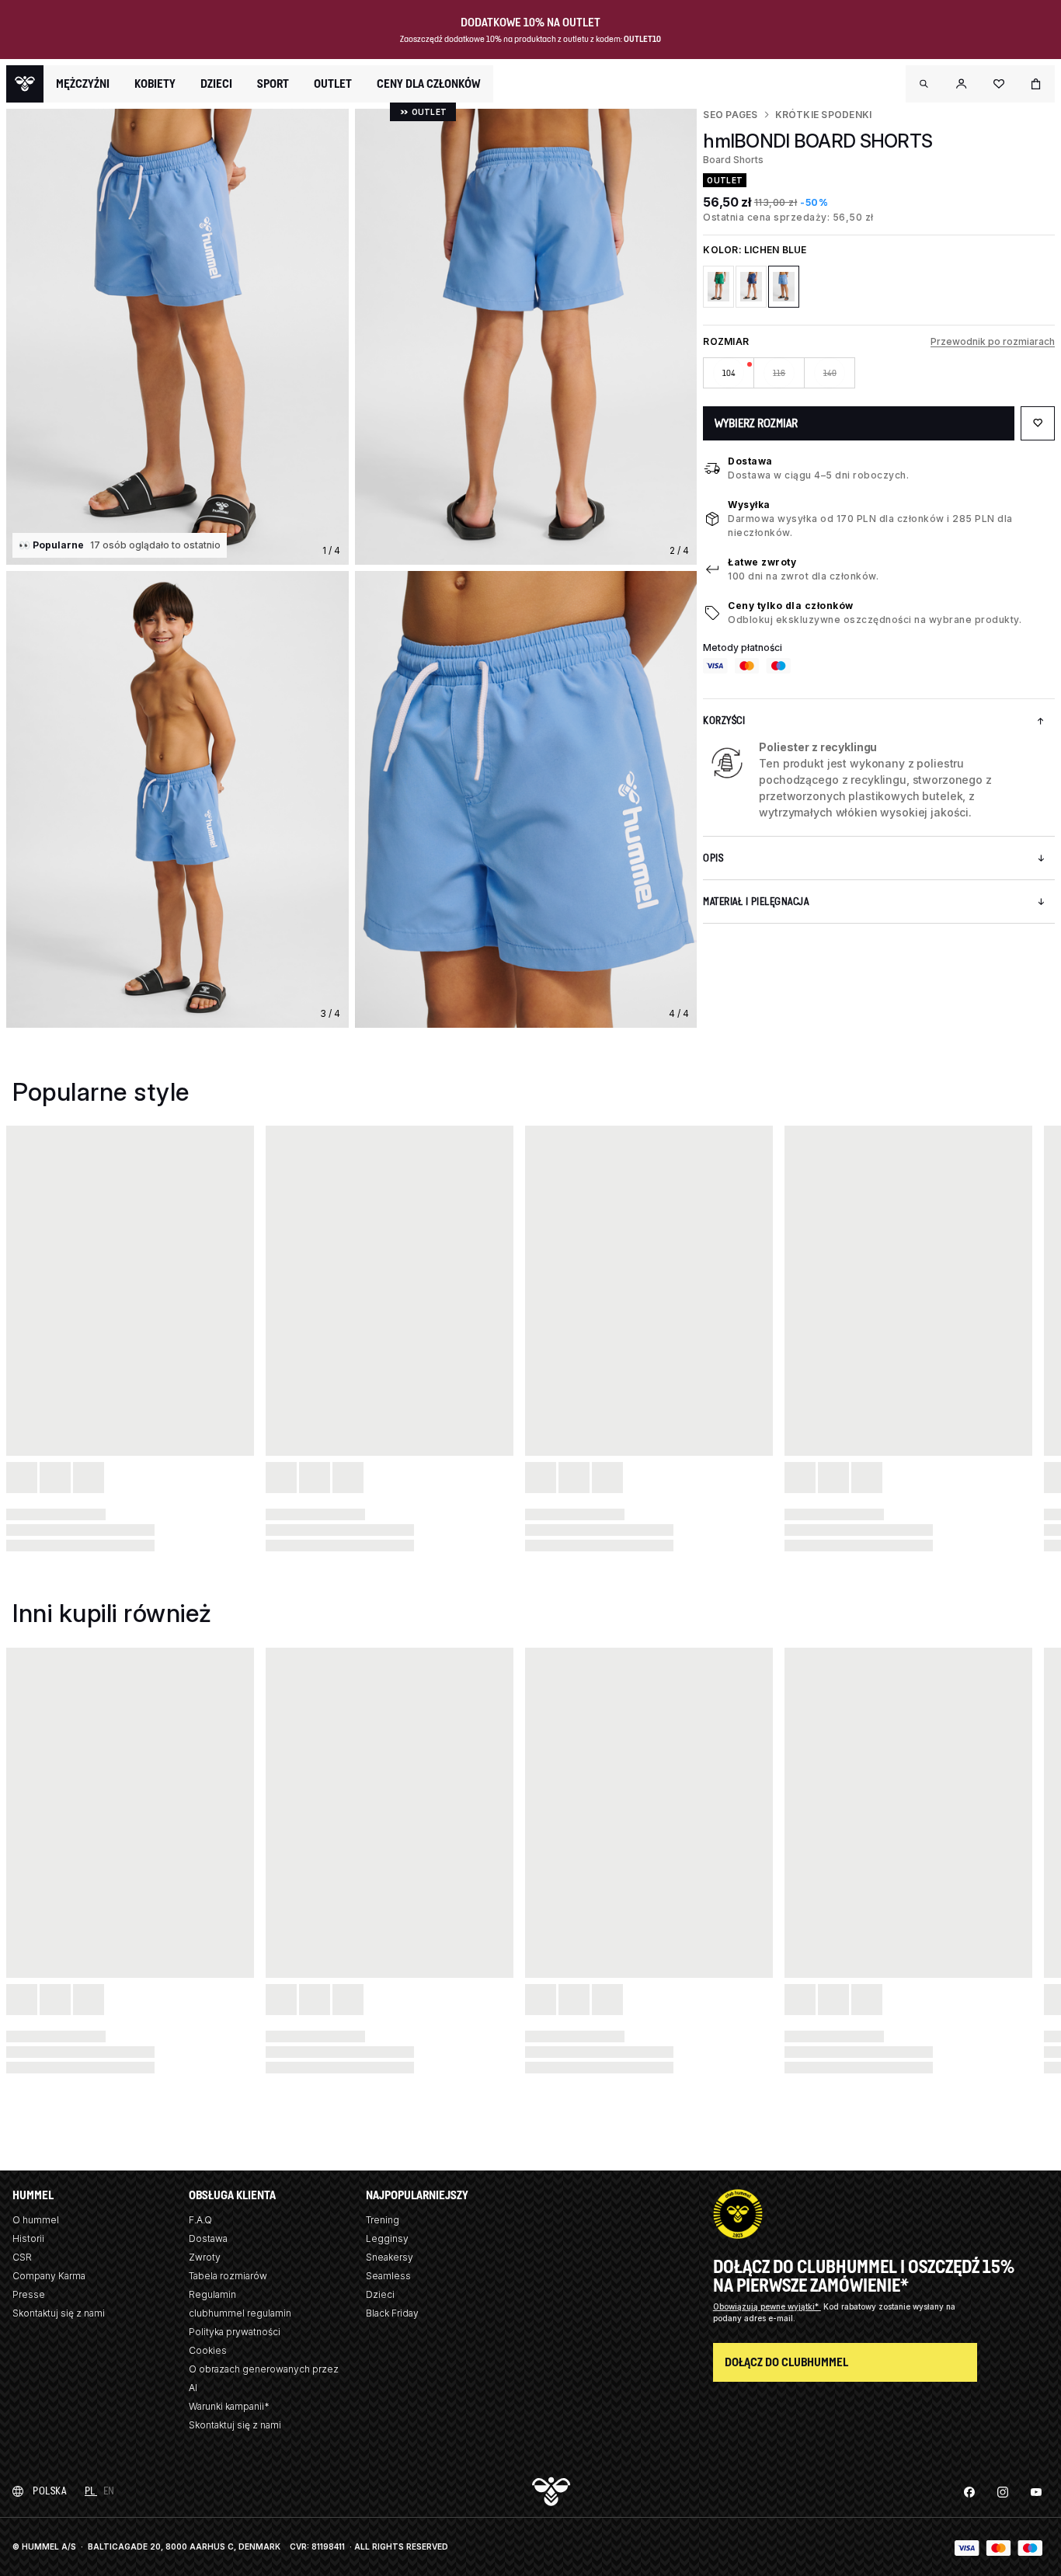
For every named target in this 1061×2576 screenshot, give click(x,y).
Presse (29, 2294)
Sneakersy (390, 2257)
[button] (924, 84)
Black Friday (392, 2313)
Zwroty (205, 2257)
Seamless (388, 2276)
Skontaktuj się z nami (59, 2313)
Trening (383, 2220)
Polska (49, 2491)
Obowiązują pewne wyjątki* (767, 2306)
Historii (28, 2238)
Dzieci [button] (216, 84)
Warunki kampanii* (229, 2406)
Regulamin (212, 2294)
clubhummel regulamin (240, 2313)
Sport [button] (273, 84)
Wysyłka (749, 505)
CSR (22, 2257)
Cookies (208, 2350)
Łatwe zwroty (762, 562)
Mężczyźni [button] (83, 84)
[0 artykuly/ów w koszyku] (1036, 84)
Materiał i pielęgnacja (756, 902)
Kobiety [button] (155, 84)
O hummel (36, 2220)
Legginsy (387, 2238)
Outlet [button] (333, 84)
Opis (713, 858)
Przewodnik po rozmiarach (993, 341)
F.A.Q (200, 2220)
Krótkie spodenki (824, 115)
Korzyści (724, 721)
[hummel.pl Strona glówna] (25, 84)
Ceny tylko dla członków (791, 606)
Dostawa (750, 461)
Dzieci (380, 2294)
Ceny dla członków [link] (429, 84)
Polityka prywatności (235, 2332)
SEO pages (730, 115)
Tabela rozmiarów (228, 2276)
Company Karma (49, 2276)
